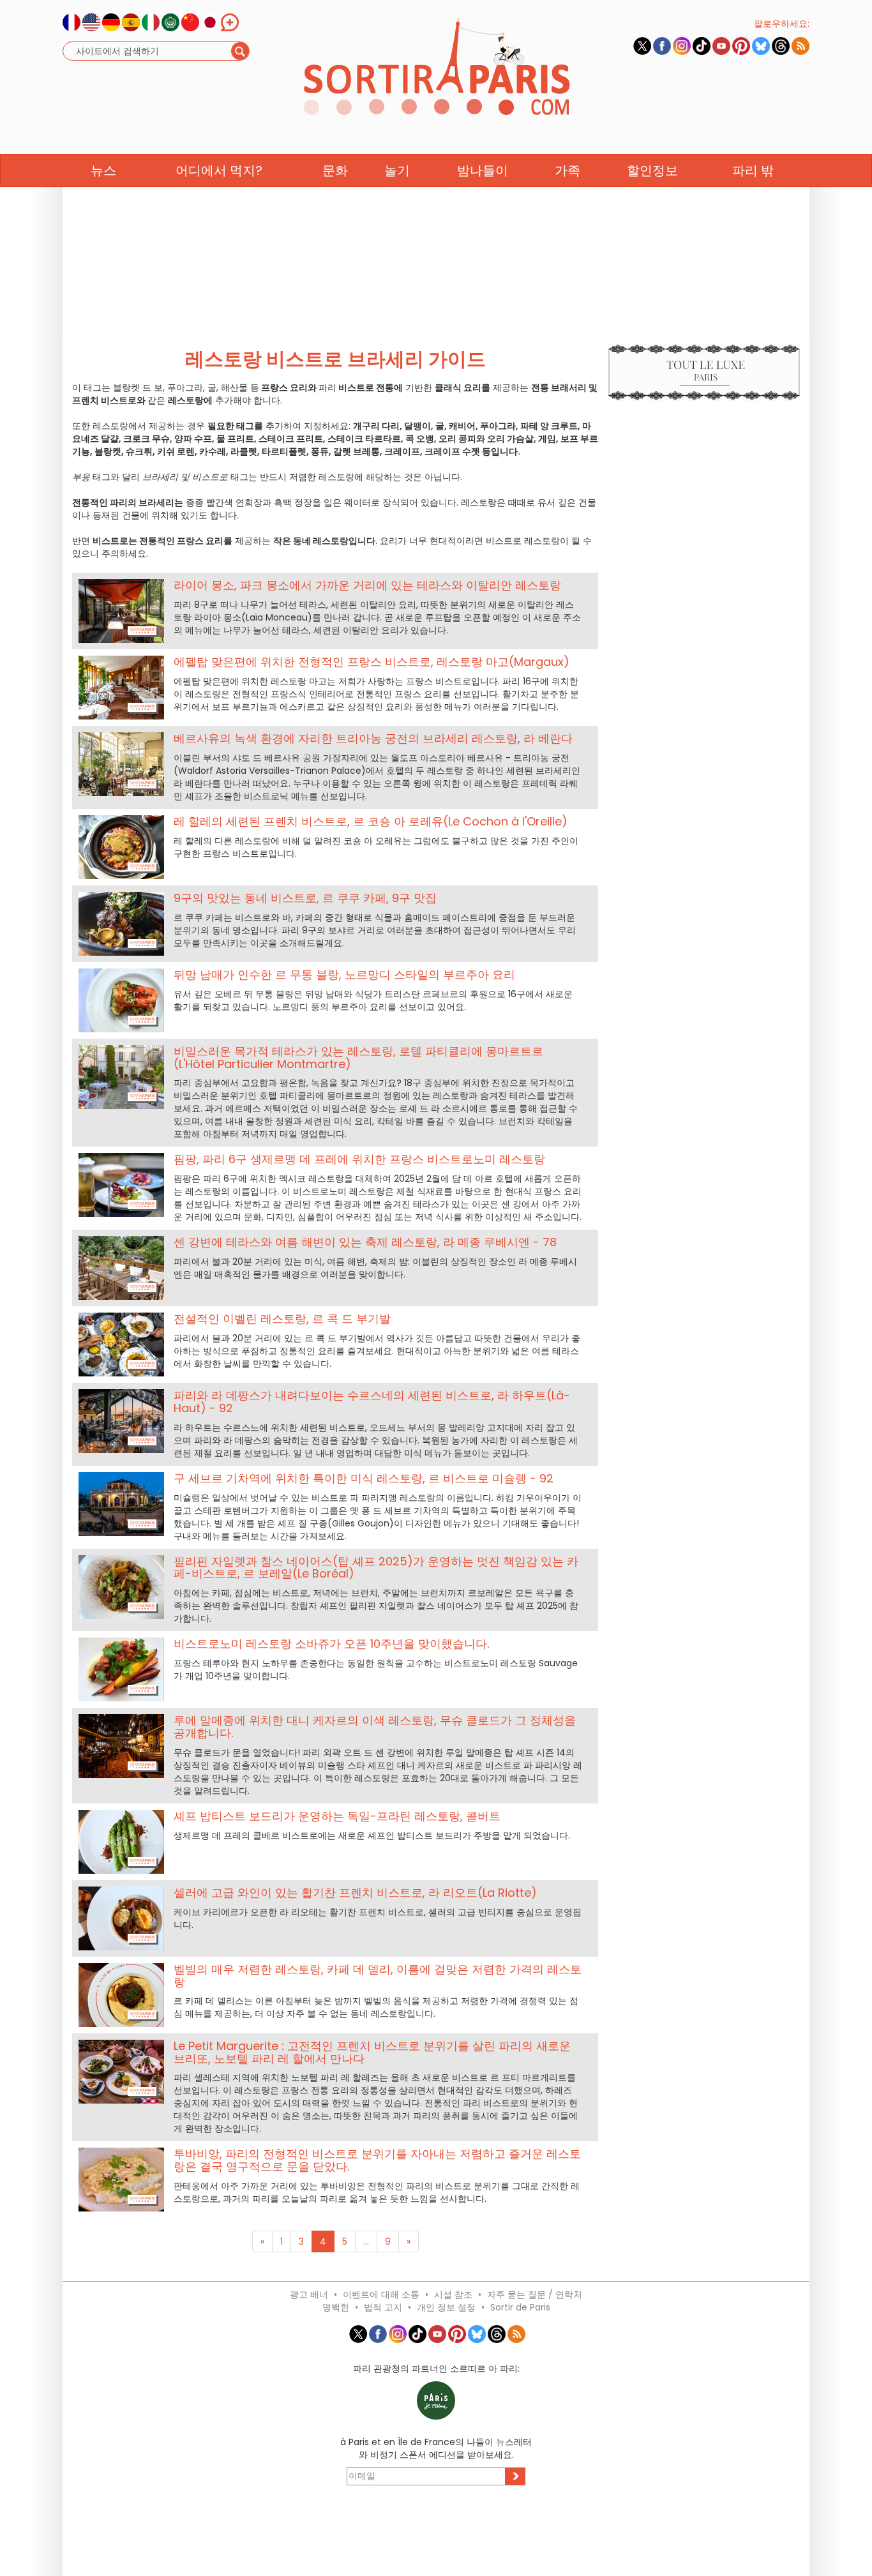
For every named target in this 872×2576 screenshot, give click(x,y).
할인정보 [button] (652, 170)
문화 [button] (335, 170)
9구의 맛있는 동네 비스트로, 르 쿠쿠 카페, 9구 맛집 (305, 898)
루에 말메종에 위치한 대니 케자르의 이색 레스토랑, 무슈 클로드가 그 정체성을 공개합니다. (375, 1727)
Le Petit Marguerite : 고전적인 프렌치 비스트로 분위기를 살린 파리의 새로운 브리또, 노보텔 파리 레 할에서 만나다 (372, 2052)
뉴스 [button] (103, 170)
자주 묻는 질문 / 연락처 (535, 2294)
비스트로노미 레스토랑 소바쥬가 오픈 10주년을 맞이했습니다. (331, 1644)
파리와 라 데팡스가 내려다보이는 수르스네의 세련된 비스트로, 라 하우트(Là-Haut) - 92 (372, 1402)
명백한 (336, 2307)
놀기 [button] (397, 170)
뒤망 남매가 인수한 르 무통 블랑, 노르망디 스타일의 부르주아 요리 (344, 975)
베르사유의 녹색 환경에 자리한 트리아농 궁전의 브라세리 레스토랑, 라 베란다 (373, 738)
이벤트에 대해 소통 (381, 2294)
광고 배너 (309, 2294)
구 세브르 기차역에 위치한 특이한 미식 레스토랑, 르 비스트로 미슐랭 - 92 (364, 1478)
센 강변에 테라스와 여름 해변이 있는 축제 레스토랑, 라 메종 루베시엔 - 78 (365, 1242)
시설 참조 (453, 2294)
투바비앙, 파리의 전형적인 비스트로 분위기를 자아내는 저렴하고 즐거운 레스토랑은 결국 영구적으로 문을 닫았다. (377, 2160)
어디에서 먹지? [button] (219, 170)
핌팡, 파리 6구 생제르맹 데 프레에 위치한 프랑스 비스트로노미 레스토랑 (359, 1159)
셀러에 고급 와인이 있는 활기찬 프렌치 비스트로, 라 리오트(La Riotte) (355, 1893)
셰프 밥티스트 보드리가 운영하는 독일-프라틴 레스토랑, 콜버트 (337, 1816)
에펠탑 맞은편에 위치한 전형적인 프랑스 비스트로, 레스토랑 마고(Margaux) (372, 662)
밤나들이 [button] (483, 170)
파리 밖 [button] (753, 170)
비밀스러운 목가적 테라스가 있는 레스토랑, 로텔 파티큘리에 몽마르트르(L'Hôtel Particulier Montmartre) (358, 1058)
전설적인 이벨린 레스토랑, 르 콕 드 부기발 (282, 1319)
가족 (568, 170)
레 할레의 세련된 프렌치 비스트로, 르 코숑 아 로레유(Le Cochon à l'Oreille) (371, 821)
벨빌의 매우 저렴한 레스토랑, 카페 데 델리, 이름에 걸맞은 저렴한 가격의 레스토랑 (378, 1976)
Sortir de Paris (520, 2307)
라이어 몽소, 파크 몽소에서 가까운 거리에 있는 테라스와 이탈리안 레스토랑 (367, 585)
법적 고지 (383, 2307)
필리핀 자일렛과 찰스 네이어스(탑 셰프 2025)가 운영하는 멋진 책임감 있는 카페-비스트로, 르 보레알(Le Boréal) (376, 1568)
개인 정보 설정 (446, 2307)
